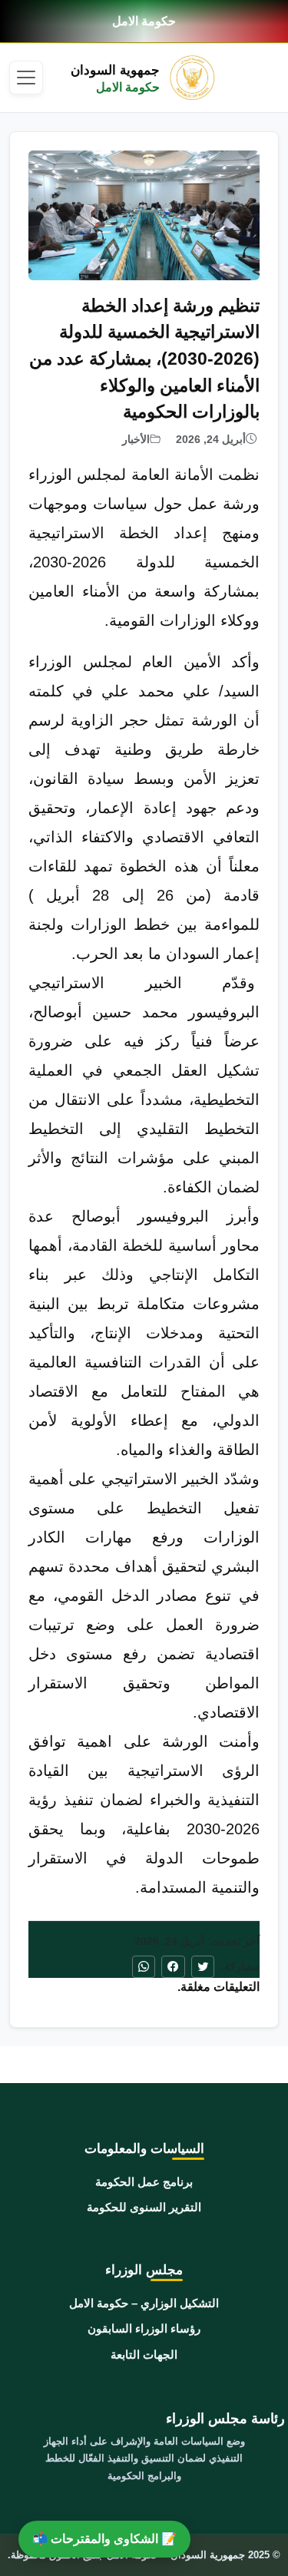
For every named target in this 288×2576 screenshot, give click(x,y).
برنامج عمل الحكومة (144, 2182)
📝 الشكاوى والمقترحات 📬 (104, 2539)
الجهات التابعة (144, 2354)
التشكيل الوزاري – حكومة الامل (144, 2303)
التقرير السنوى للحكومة (144, 2207)
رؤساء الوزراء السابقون (144, 2328)
